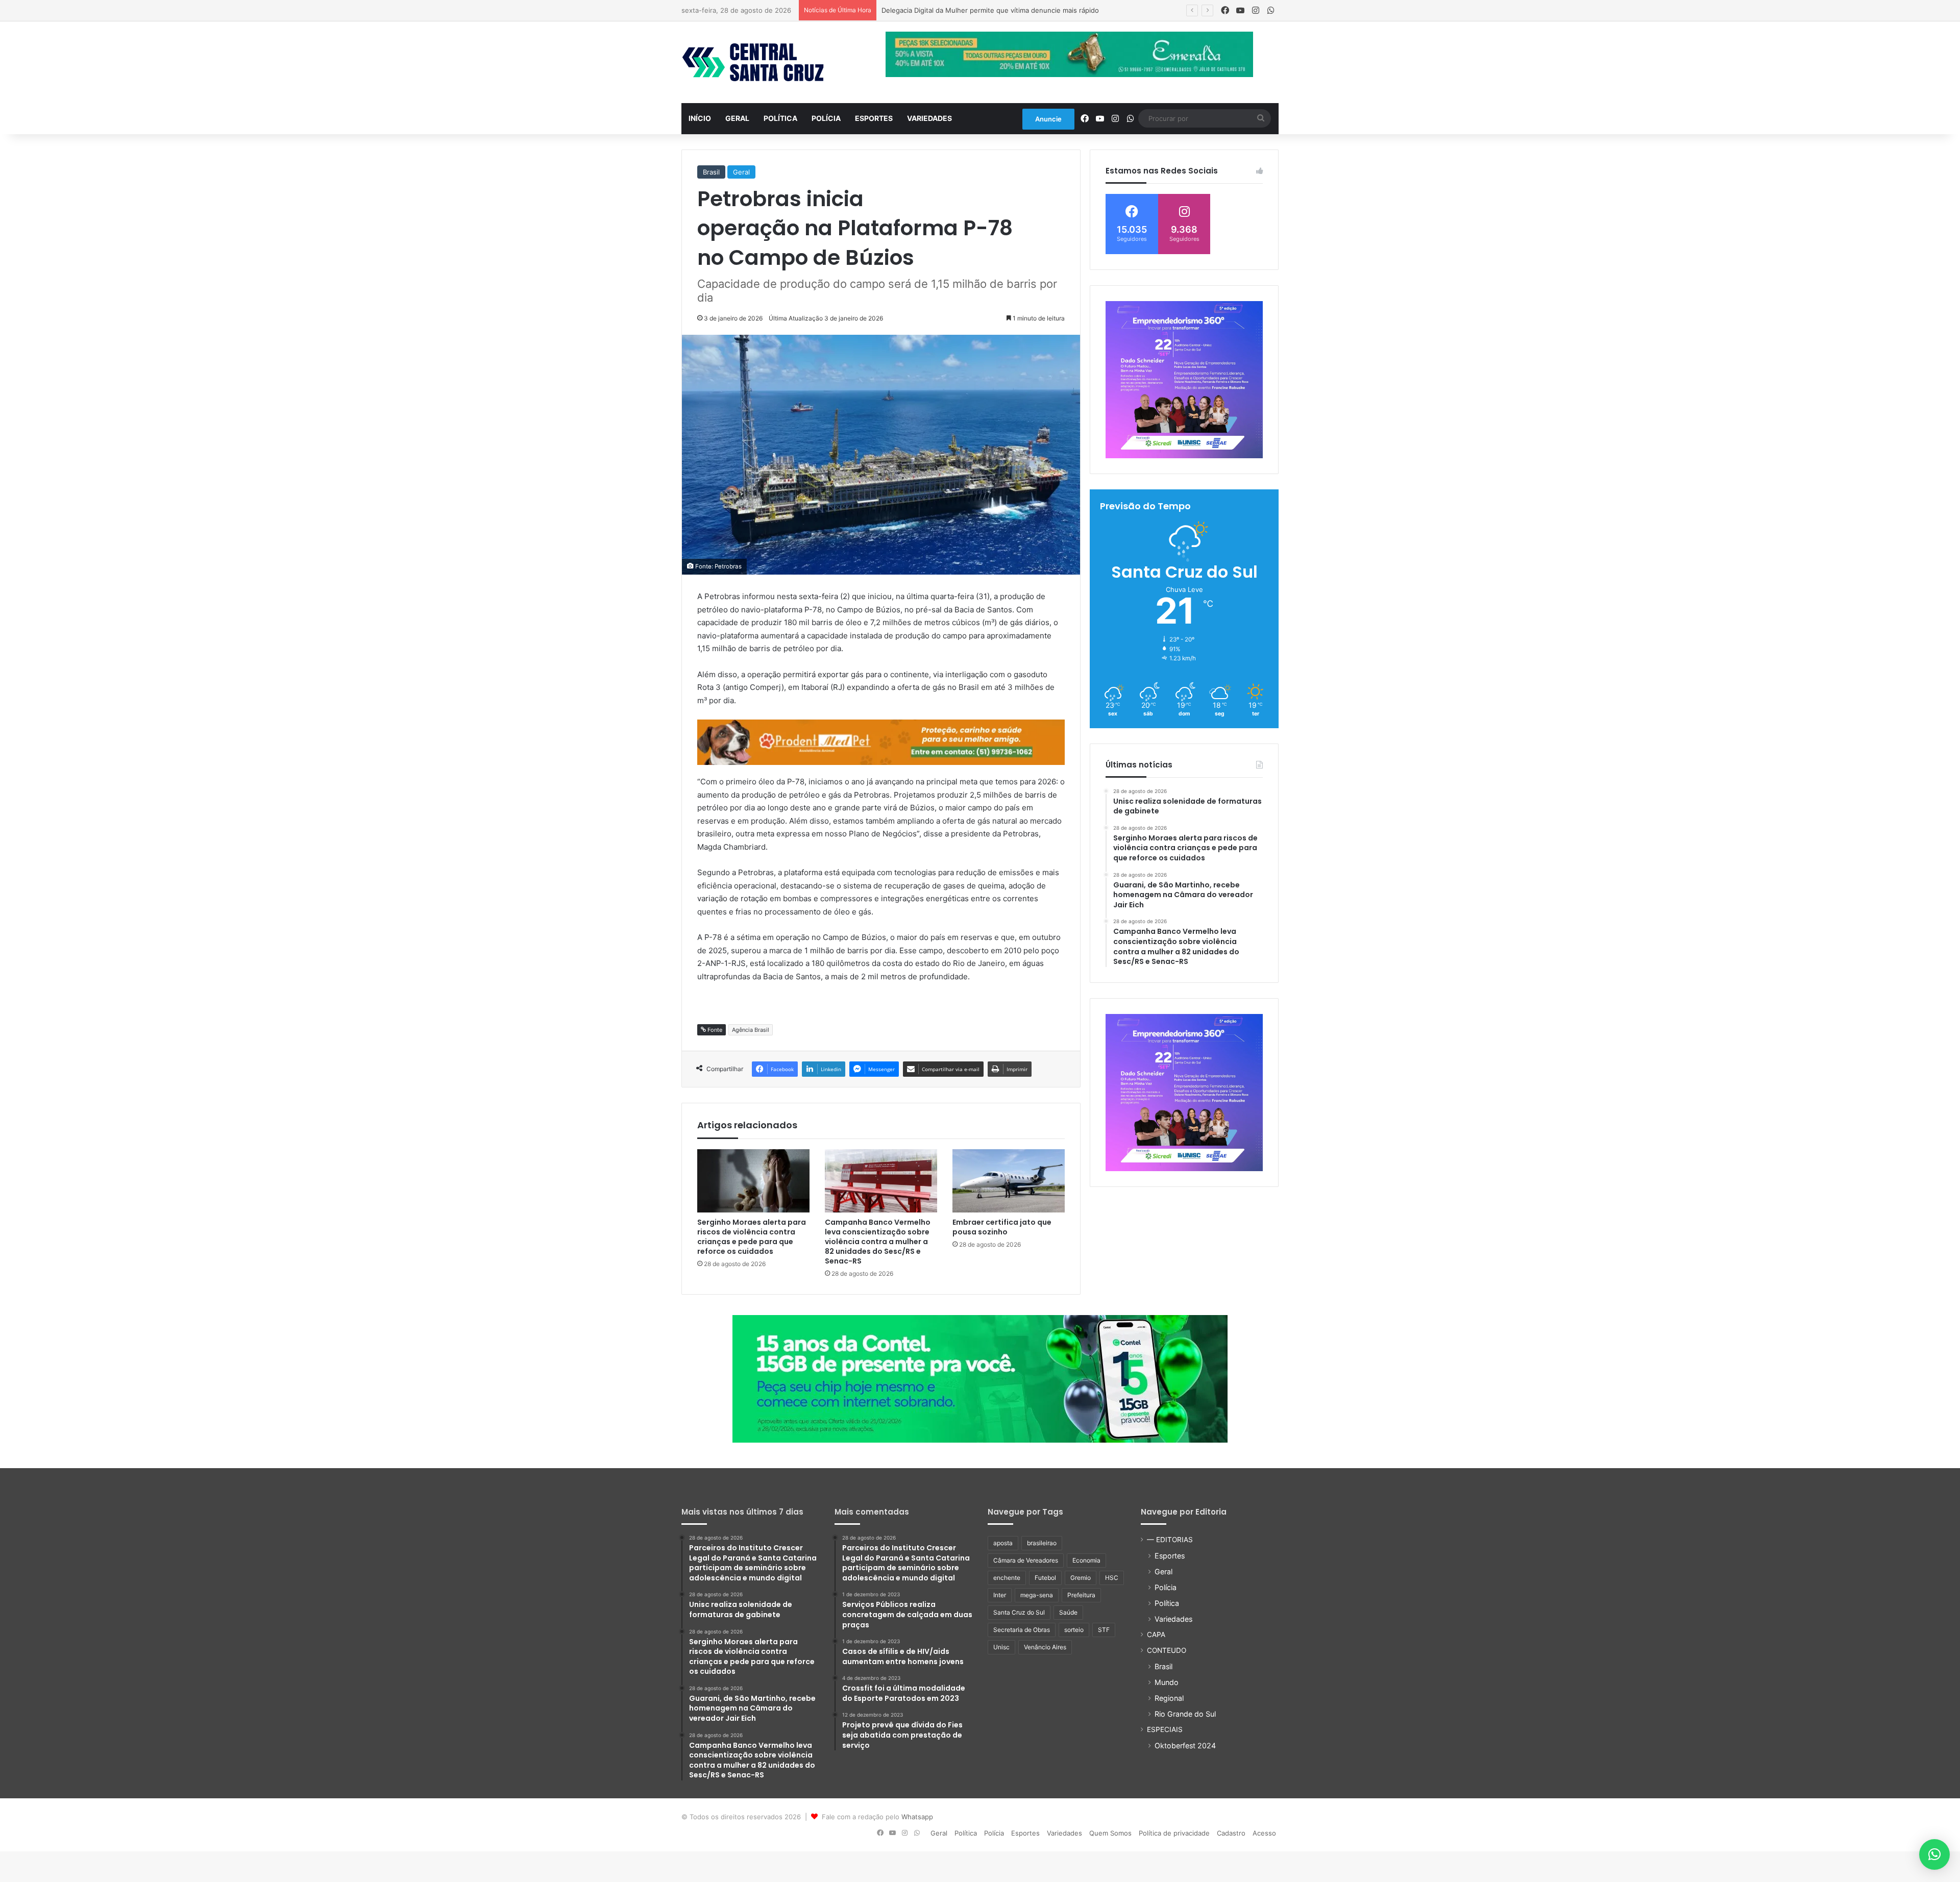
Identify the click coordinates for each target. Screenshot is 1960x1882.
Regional (1169, 1698)
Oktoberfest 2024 (1185, 1745)
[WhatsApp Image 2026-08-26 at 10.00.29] (1184, 380)
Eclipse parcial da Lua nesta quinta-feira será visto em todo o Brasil (988, 10)
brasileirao (1042, 1543)
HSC (1112, 1578)
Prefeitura (1081, 1595)
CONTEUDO (1167, 1650)
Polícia (826, 118)
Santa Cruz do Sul (1019, 1612)
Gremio (1081, 1578)
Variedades (929, 118)
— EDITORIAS (1170, 1540)
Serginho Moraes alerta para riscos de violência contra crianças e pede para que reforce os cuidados (752, 1237)
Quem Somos (1110, 1833)
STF (1104, 1630)
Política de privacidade (1174, 1833)
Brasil (711, 172)
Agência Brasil (751, 1030)
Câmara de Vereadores (1026, 1560)
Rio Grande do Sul (1185, 1714)
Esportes (874, 118)
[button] (1934, 1854)
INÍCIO (700, 118)
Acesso (1264, 1833)
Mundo (1167, 1682)
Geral (737, 118)
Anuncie (1048, 119)
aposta (1003, 1543)
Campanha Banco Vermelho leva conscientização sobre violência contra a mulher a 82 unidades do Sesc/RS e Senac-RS (878, 1242)
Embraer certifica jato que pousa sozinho (1002, 1227)
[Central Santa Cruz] (753, 62)
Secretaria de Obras (1022, 1630)
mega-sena (1037, 1595)
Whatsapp (917, 1817)
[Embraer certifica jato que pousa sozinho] (1009, 1181)
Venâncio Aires (1045, 1647)
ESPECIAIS (1165, 1729)
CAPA (1156, 1635)
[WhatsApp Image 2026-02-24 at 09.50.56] (980, 1378)
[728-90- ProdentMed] (881, 742)
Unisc (1001, 1647)
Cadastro (1231, 1833)
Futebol (1045, 1578)
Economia (1086, 1560)
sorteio (1074, 1630)
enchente (1007, 1578)
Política (780, 118)
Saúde (1068, 1612)
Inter (1000, 1595)
